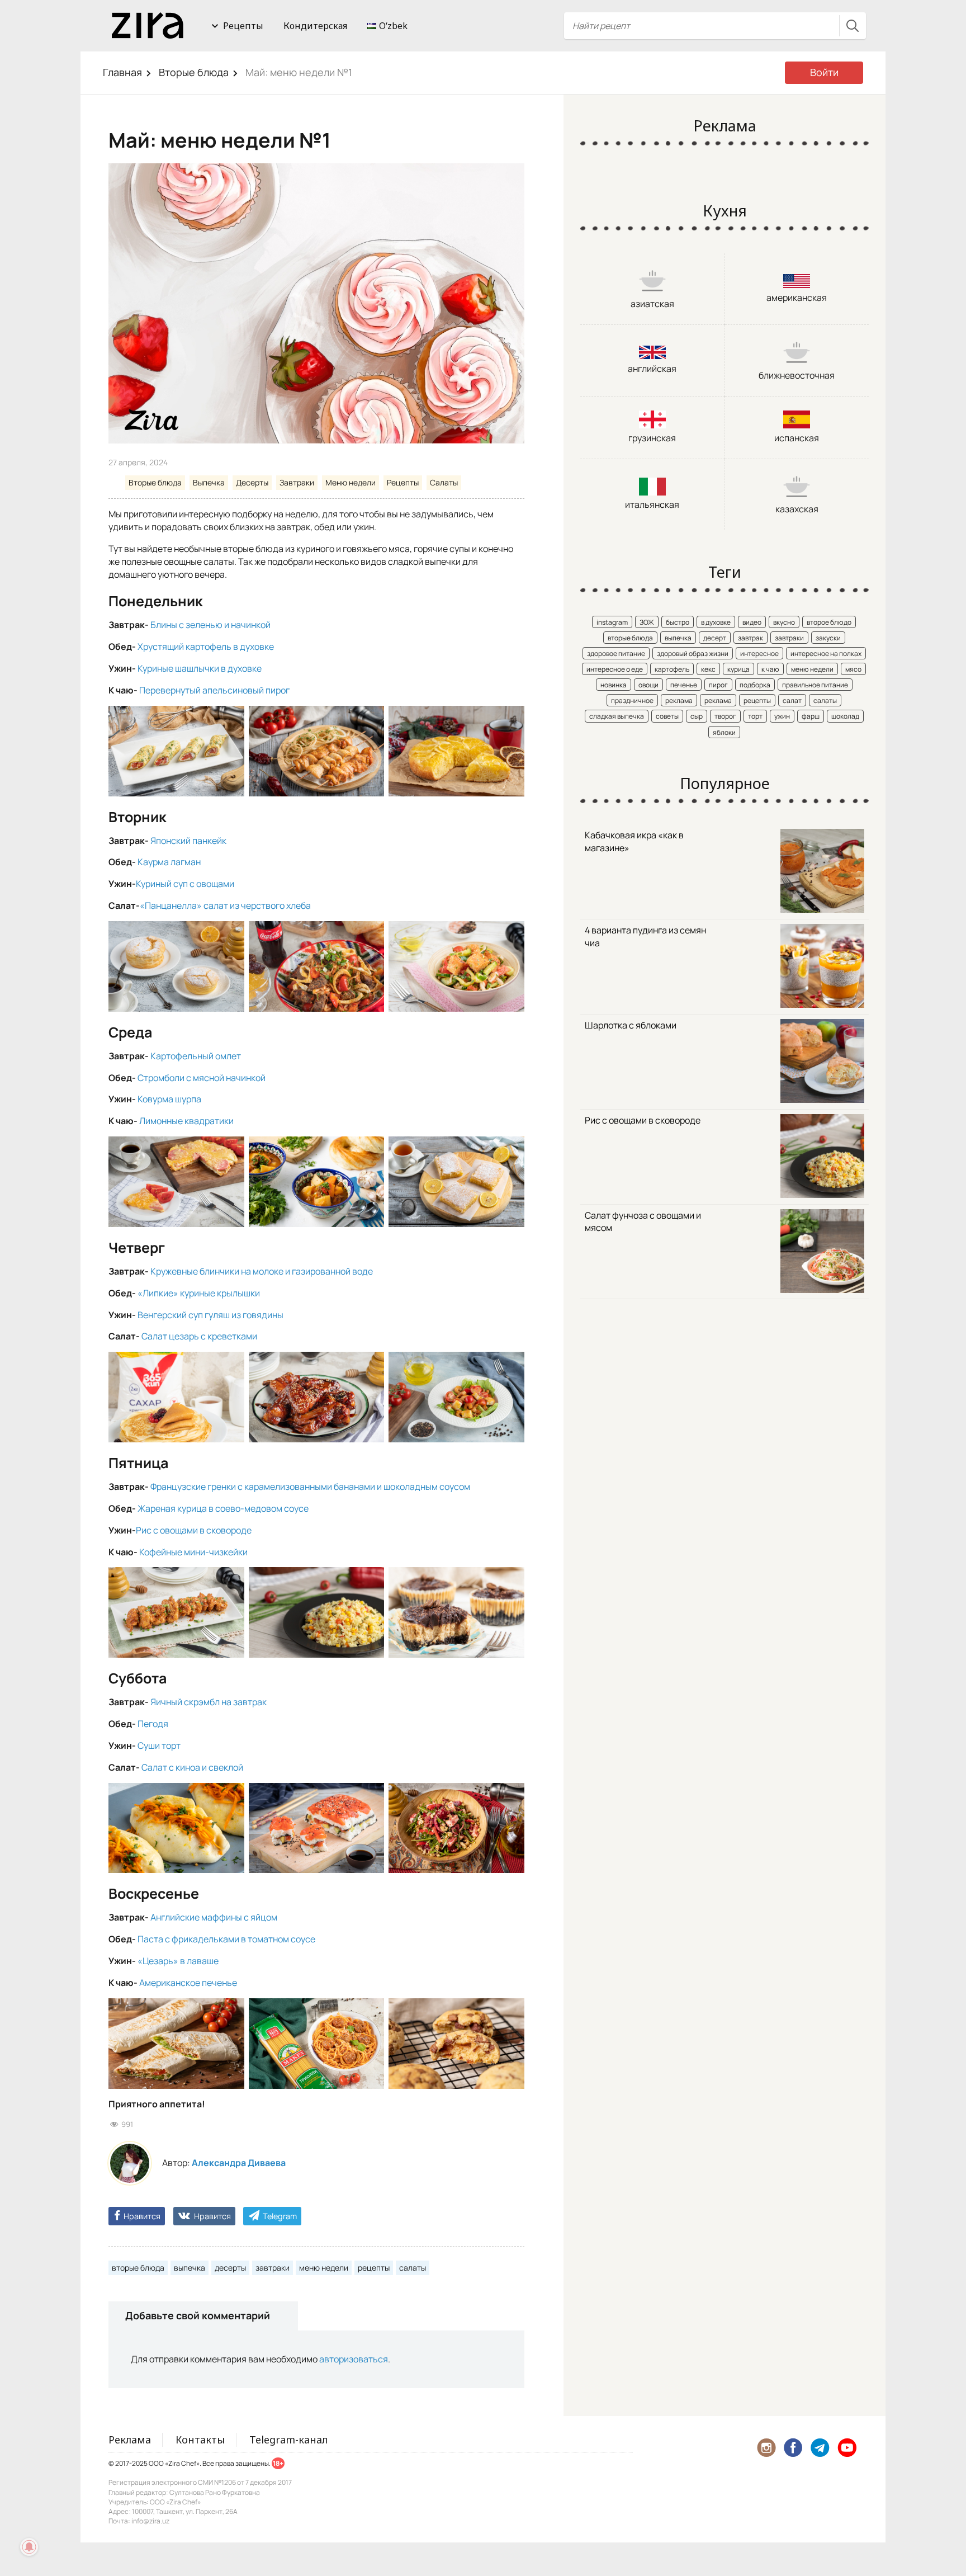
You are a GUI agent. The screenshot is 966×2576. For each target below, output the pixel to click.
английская (652, 369)
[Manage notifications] (29, 2547)
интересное (759, 654)
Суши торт (158, 1745)
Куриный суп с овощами (185, 884)
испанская (797, 438)
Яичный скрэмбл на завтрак (208, 1702)
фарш (811, 716)
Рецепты (243, 26)
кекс (708, 669)
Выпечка (209, 482)
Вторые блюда (194, 72)
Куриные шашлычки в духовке (200, 668)
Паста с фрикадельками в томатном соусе (226, 1939)
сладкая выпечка (617, 716)
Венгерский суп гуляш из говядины (210, 1315)
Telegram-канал (288, 2440)
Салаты (444, 482)
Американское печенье (188, 1983)
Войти (824, 72)
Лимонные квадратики (186, 1121)
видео (752, 622)
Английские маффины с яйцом (214, 1917)
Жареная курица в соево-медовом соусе (223, 1508)
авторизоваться (354, 2359)
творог (725, 716)
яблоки (724, 732)
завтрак (750, 638)
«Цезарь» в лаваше (178, 1961)
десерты (230, 2268)
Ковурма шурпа (169, 1099)
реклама (679, 700)
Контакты (200, 2440)
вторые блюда (138, 2268)
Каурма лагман (168, 862)
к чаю (770, 669)
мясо (853, 669)
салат (792, 700)
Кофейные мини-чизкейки (193, 1552)
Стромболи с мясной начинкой (202, 1078)
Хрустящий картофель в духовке (205, 647)
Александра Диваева (239, 2163)
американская (797, 298)
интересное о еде (615, 669)
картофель (672, 669)
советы (667, 716)
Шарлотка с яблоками (631, 1025)
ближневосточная (797, 375)
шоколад (845, 716)
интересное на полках (826, 654)
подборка (755, 685)
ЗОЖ (647, 622)
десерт (715, 638)
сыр (697, 716)
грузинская (652, 438)
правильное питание (815, 685)
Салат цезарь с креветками (198, 1336)
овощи (648, 685)
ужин (782, 716)
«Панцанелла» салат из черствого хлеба (225, 905)
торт (755, 716)
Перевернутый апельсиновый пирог (214, 690)
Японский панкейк (188, 841)
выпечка (190, 2268)
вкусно (784, 622)
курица (738, 669)
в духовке (716, 622)
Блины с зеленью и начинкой (210, 625)
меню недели (324, 2268)
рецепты (374, 2268)
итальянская (652, 504)
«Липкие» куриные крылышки (199, 1293)
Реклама (130, 2440)
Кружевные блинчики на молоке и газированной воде (262, 1271)
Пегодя (153, 1724)
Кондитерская (315, 26)
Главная (122, 72)
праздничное (632, 700)
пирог (718, 685)
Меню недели (351, 482)
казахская (797, 509)
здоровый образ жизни (693, 654)
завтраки (273, 2268)
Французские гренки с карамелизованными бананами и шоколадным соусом (310, 1487)
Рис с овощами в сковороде (194, 1530)
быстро (678, 622)
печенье (684, 685)
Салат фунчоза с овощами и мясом (643, 1222)
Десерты (252, 482)
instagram (612, 622)
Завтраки (297, 482)
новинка (614, 685)
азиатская (652, 304)
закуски (828, 638)
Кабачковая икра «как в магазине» (634, 841)
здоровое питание (616, 654)
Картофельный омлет (196, 1056)
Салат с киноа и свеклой (192, 1767)
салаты (413, 2268)
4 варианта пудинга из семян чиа (645, 936)
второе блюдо (829, 622)
